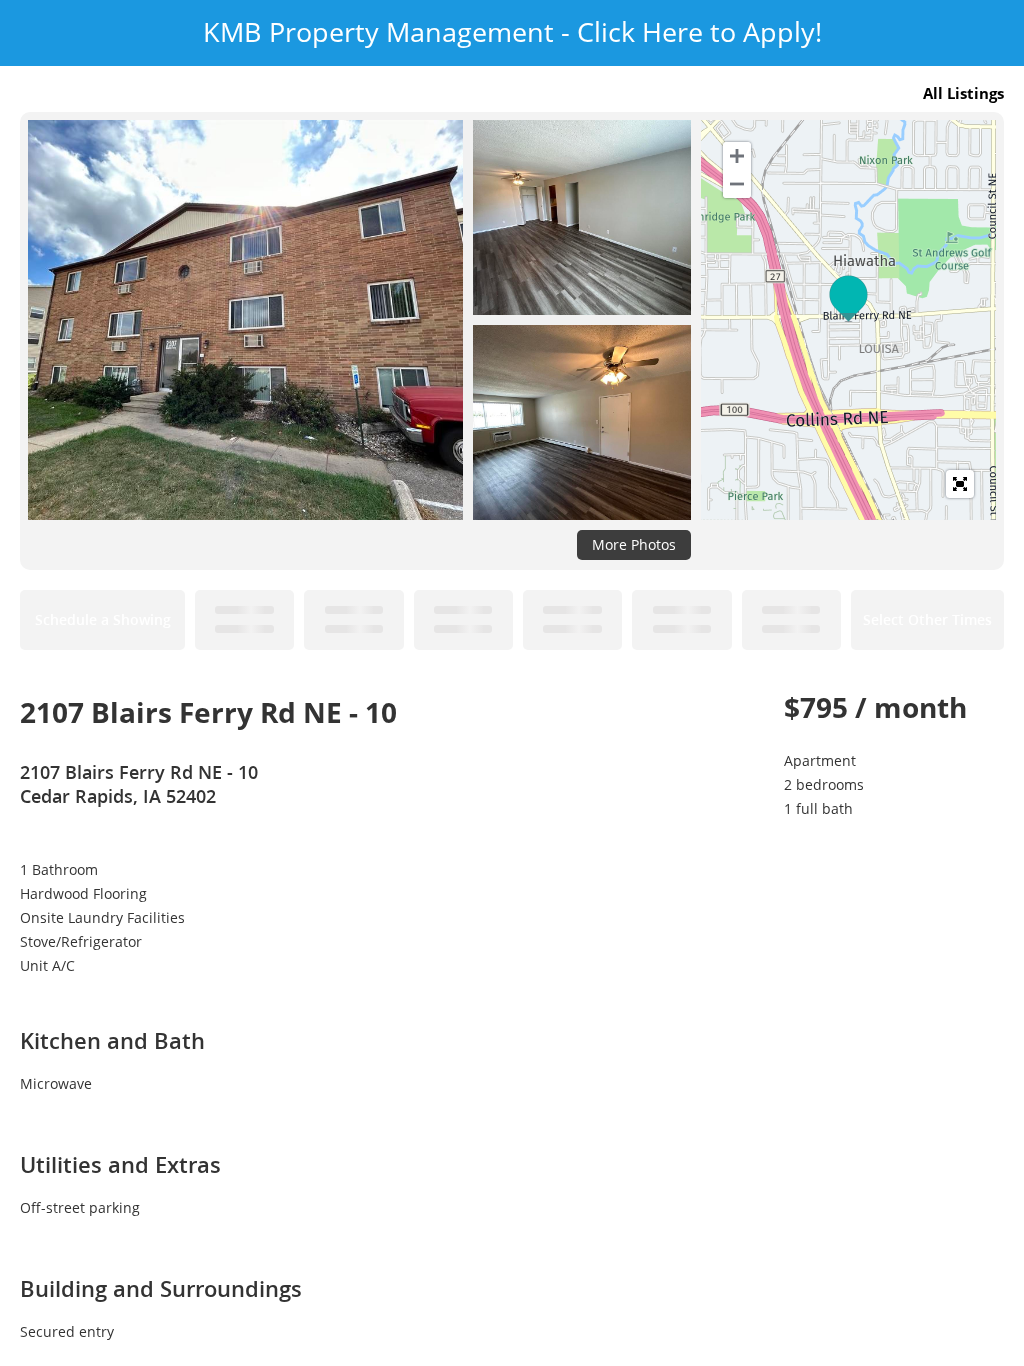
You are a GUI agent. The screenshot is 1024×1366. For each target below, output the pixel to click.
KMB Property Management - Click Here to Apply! (512, 32)
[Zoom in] (737, 156)
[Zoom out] (737, 184)
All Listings (963, 93)
